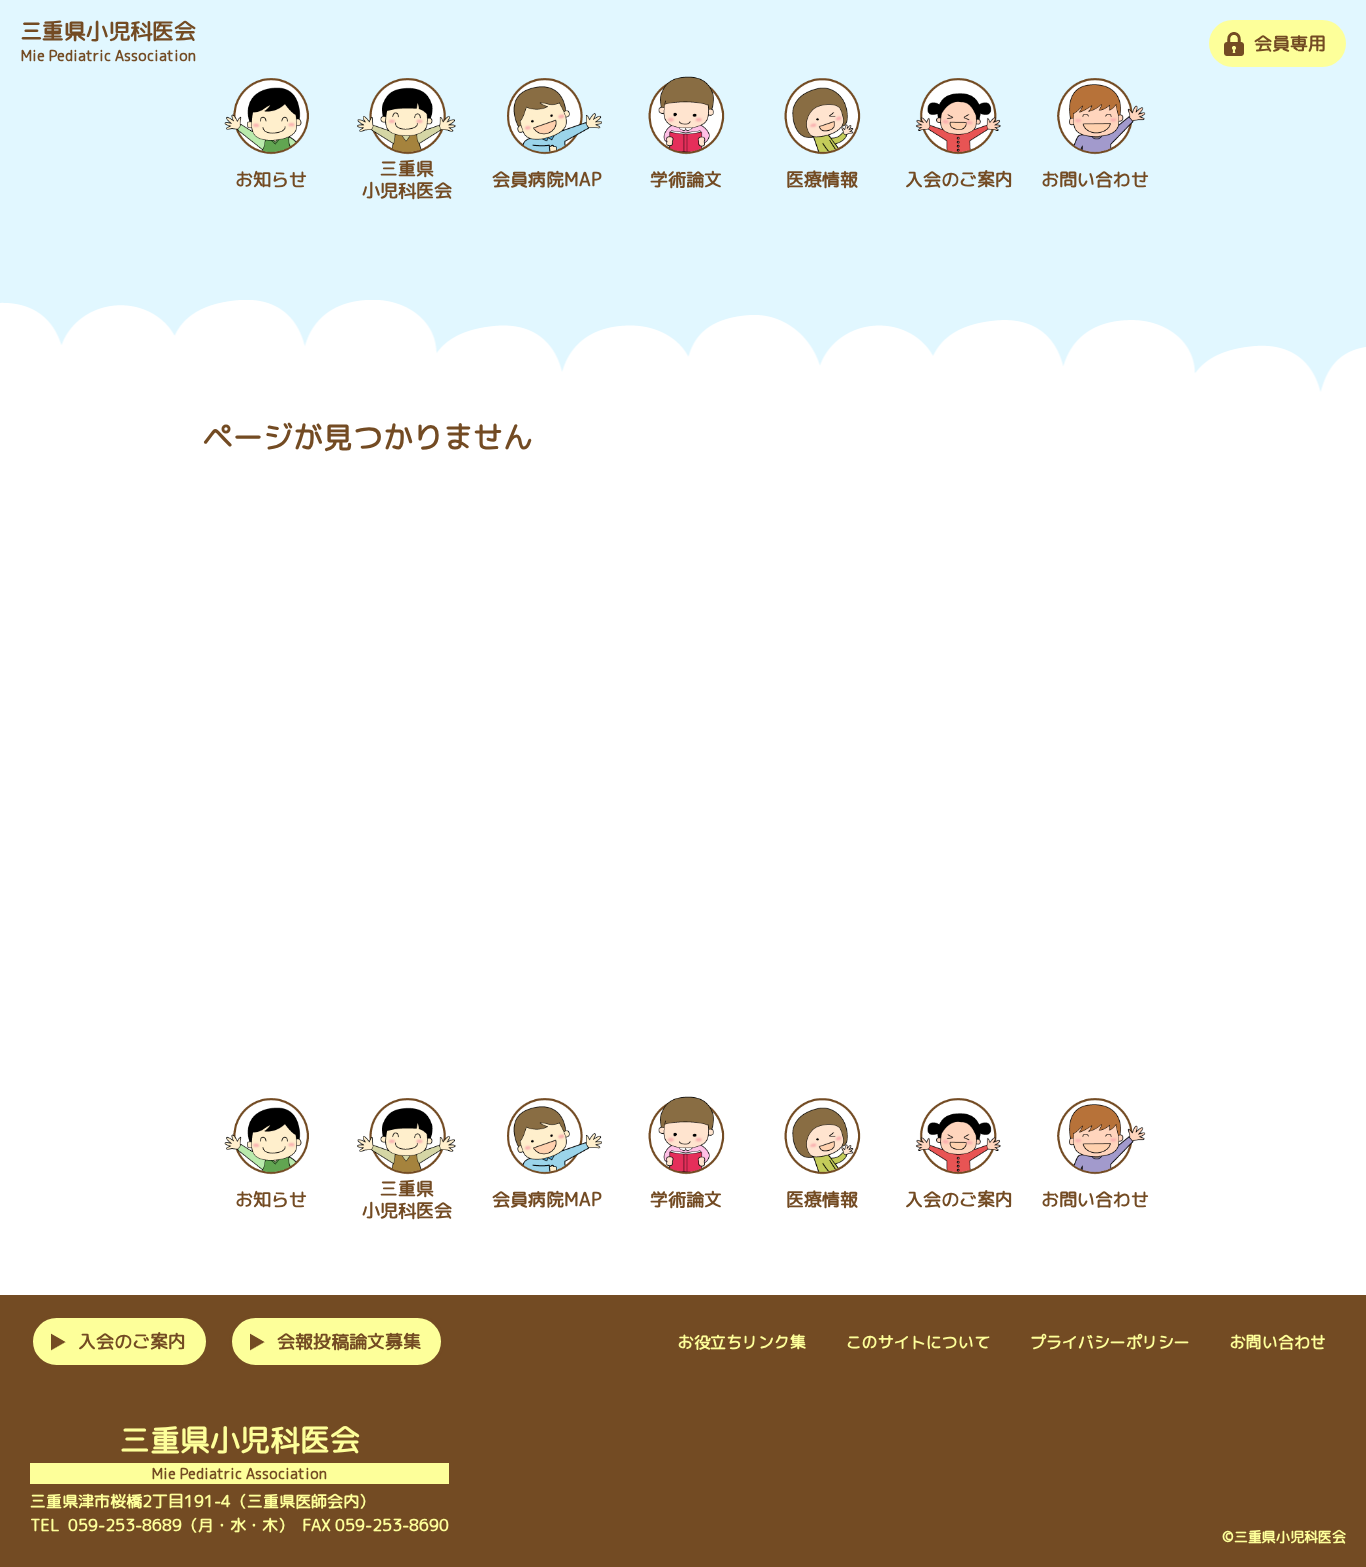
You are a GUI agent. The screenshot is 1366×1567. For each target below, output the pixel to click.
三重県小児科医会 (108, 40)
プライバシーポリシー (1110, 1342)
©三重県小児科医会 (1284, 1536)
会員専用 (1290, 43)
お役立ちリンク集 (742, 1342)
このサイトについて (918, 1342)
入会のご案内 (132, 1341)
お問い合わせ (1278, 1342)
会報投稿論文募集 (349, 1341)
